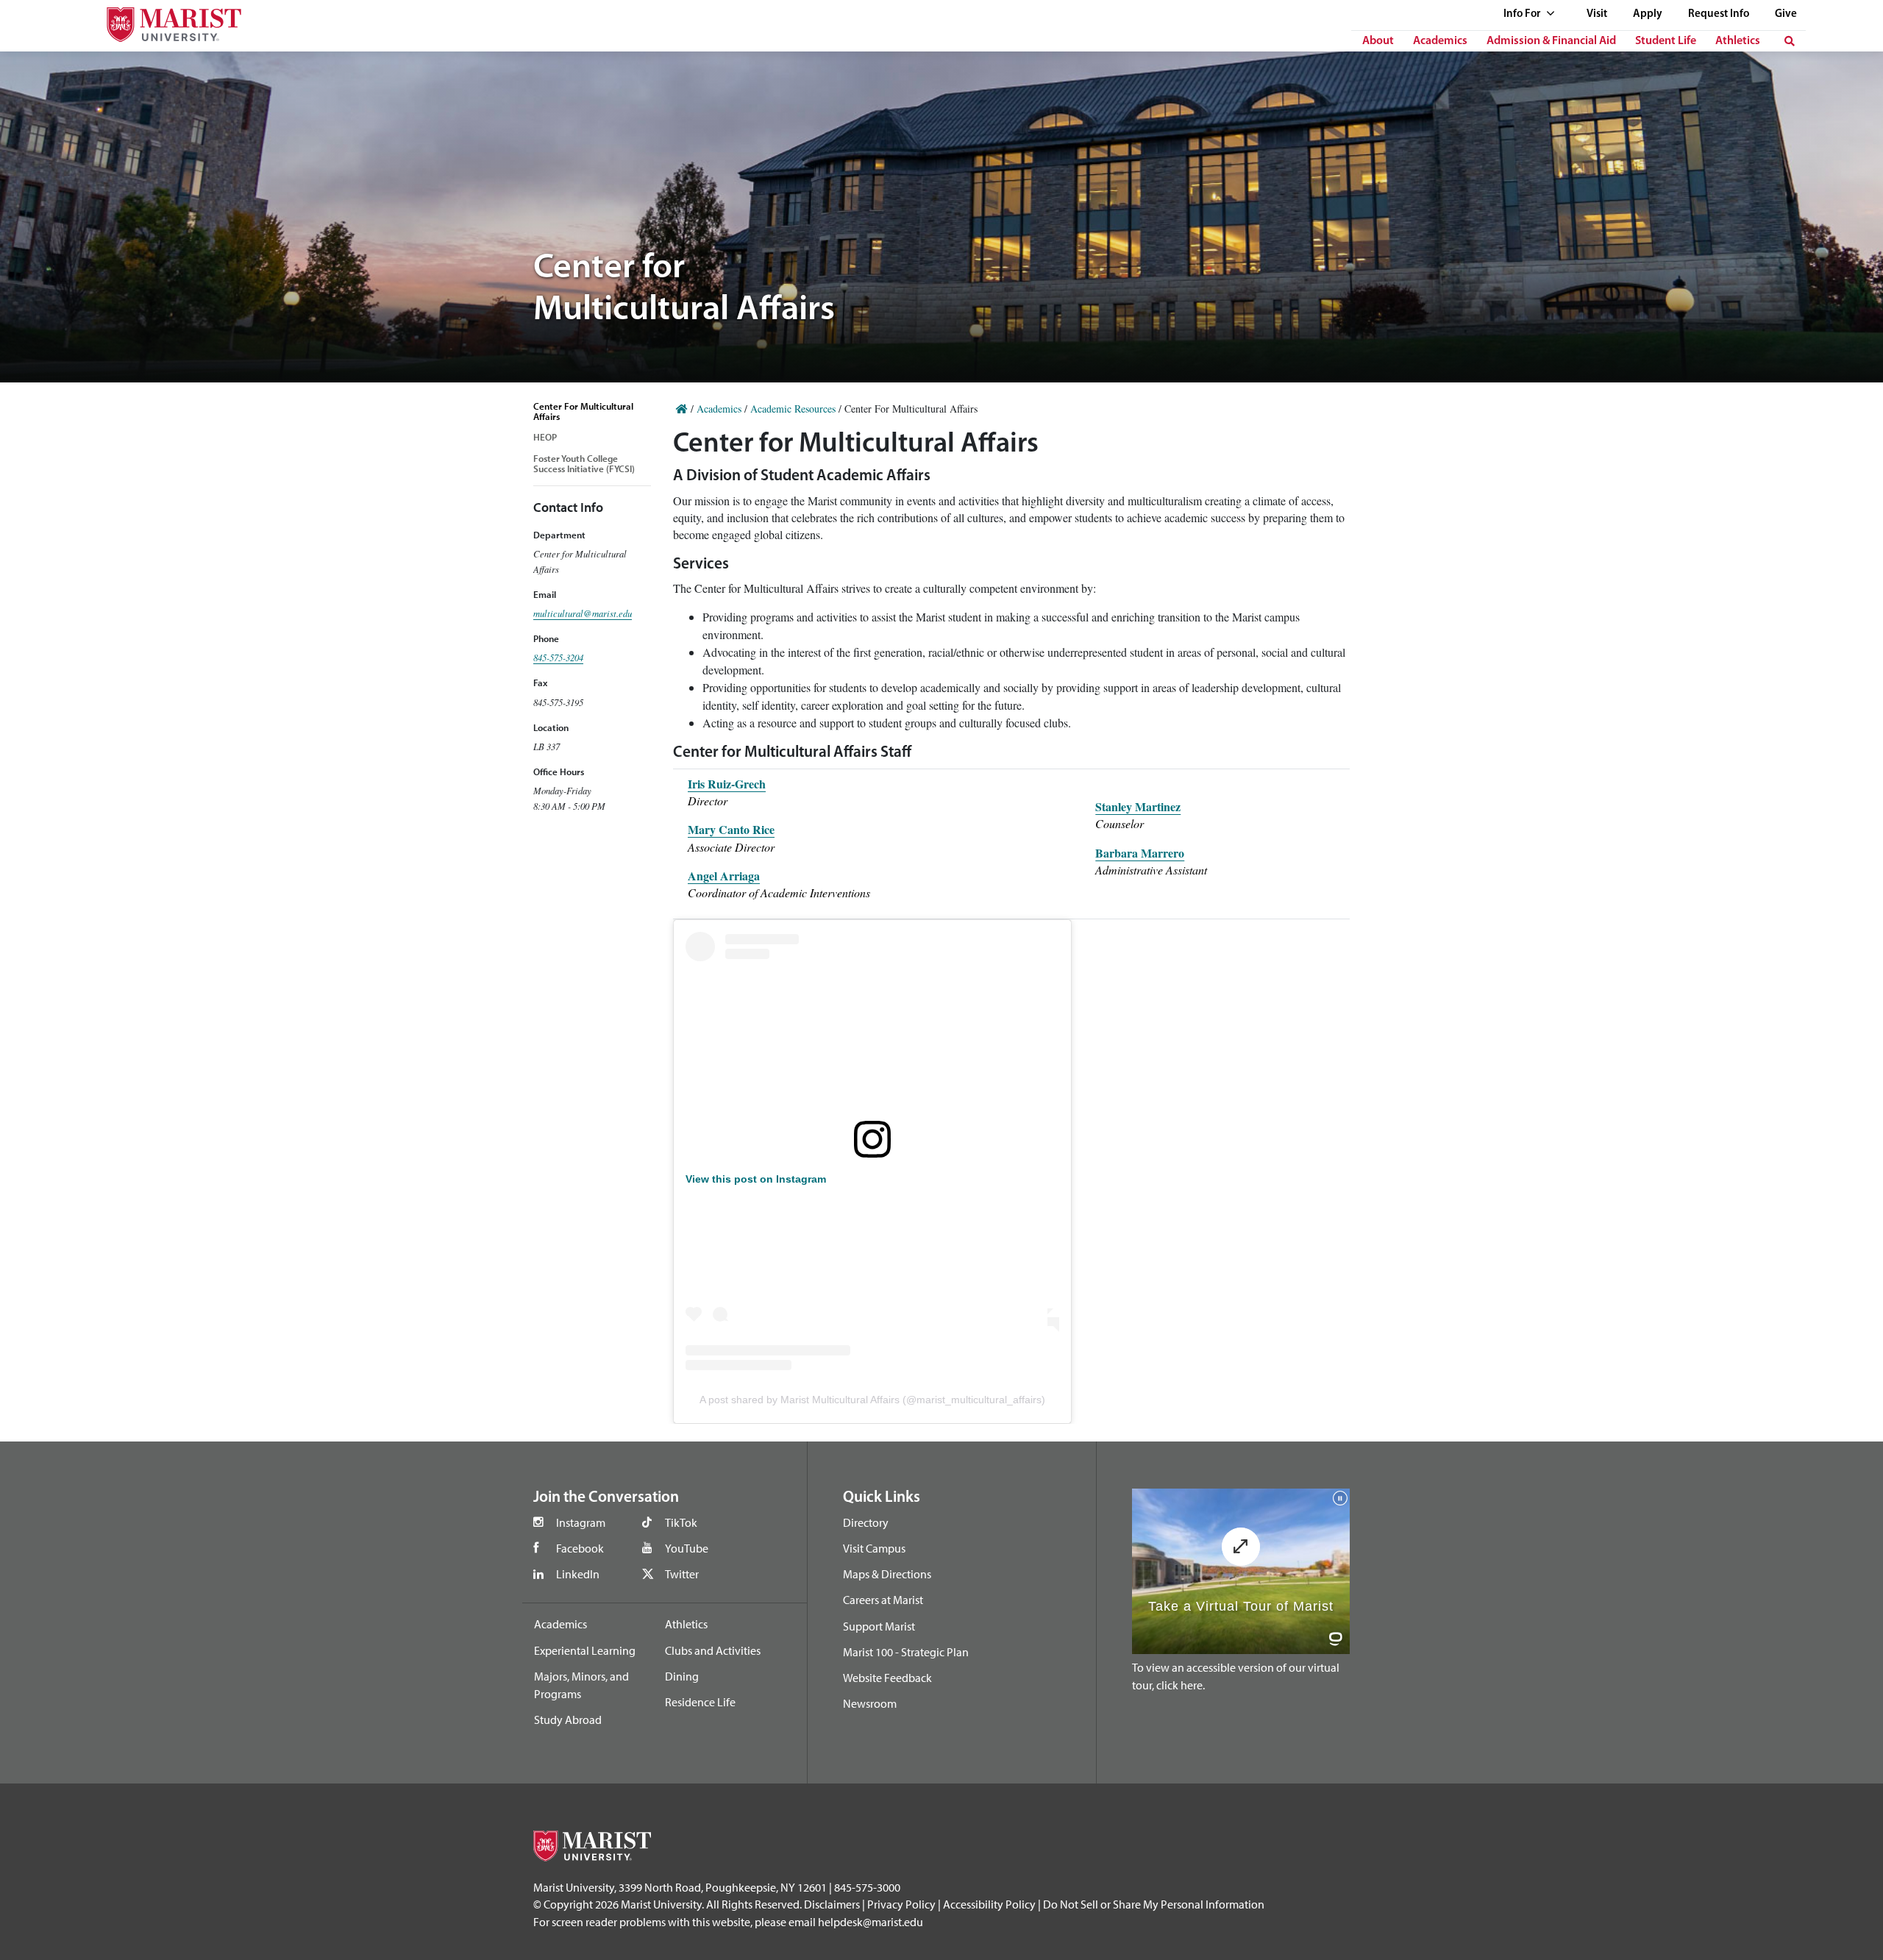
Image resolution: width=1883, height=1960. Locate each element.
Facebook (580, 1548)
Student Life (1666, 41)
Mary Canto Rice (731, 829)
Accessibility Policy (989, 1904)
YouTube (687, 1548)
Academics (1440, 41)
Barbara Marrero (1140, 853)
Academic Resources (793, 409)
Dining (682, 1676)
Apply (1648, 14)
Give (1786, 14)
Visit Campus (874, 1548)
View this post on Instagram (756, 1179)
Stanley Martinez (1138, 806)
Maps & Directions (887, 1574)
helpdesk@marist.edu (871, 1922)
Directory (866, 1522)
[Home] (682, 409)
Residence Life (700, 1702)
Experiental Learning (585, 1650)
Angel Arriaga (724, 876)
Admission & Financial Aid (1551, 41)
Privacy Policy (901, 1904)
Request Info (1719, 14)
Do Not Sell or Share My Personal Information (1154, 1904)
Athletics (1738, 41)
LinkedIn (578, 1574)
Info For (1523, 14)
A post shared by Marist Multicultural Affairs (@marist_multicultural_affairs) (872, 1400)
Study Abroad (568, 1720)
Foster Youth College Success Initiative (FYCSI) (584, 463)
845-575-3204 (558, 657)
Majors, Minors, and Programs (581, 1685)
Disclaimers (832, 1904)
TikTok (681, 1522)
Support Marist (879, 1626)
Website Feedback (887, 1678)
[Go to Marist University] (165, 21)
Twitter (682, 1574)
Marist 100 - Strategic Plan (906, 1652)
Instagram (581, 1522)
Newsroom (870, 1703)
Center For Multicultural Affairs (583, 411)
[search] (1790, 41)
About (1378, 41)
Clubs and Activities (713, 1650)
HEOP (545, 437)
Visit (1597, 14)
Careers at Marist (883, 1600)
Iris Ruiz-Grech (727, 784)
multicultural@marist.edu (583, 613)
